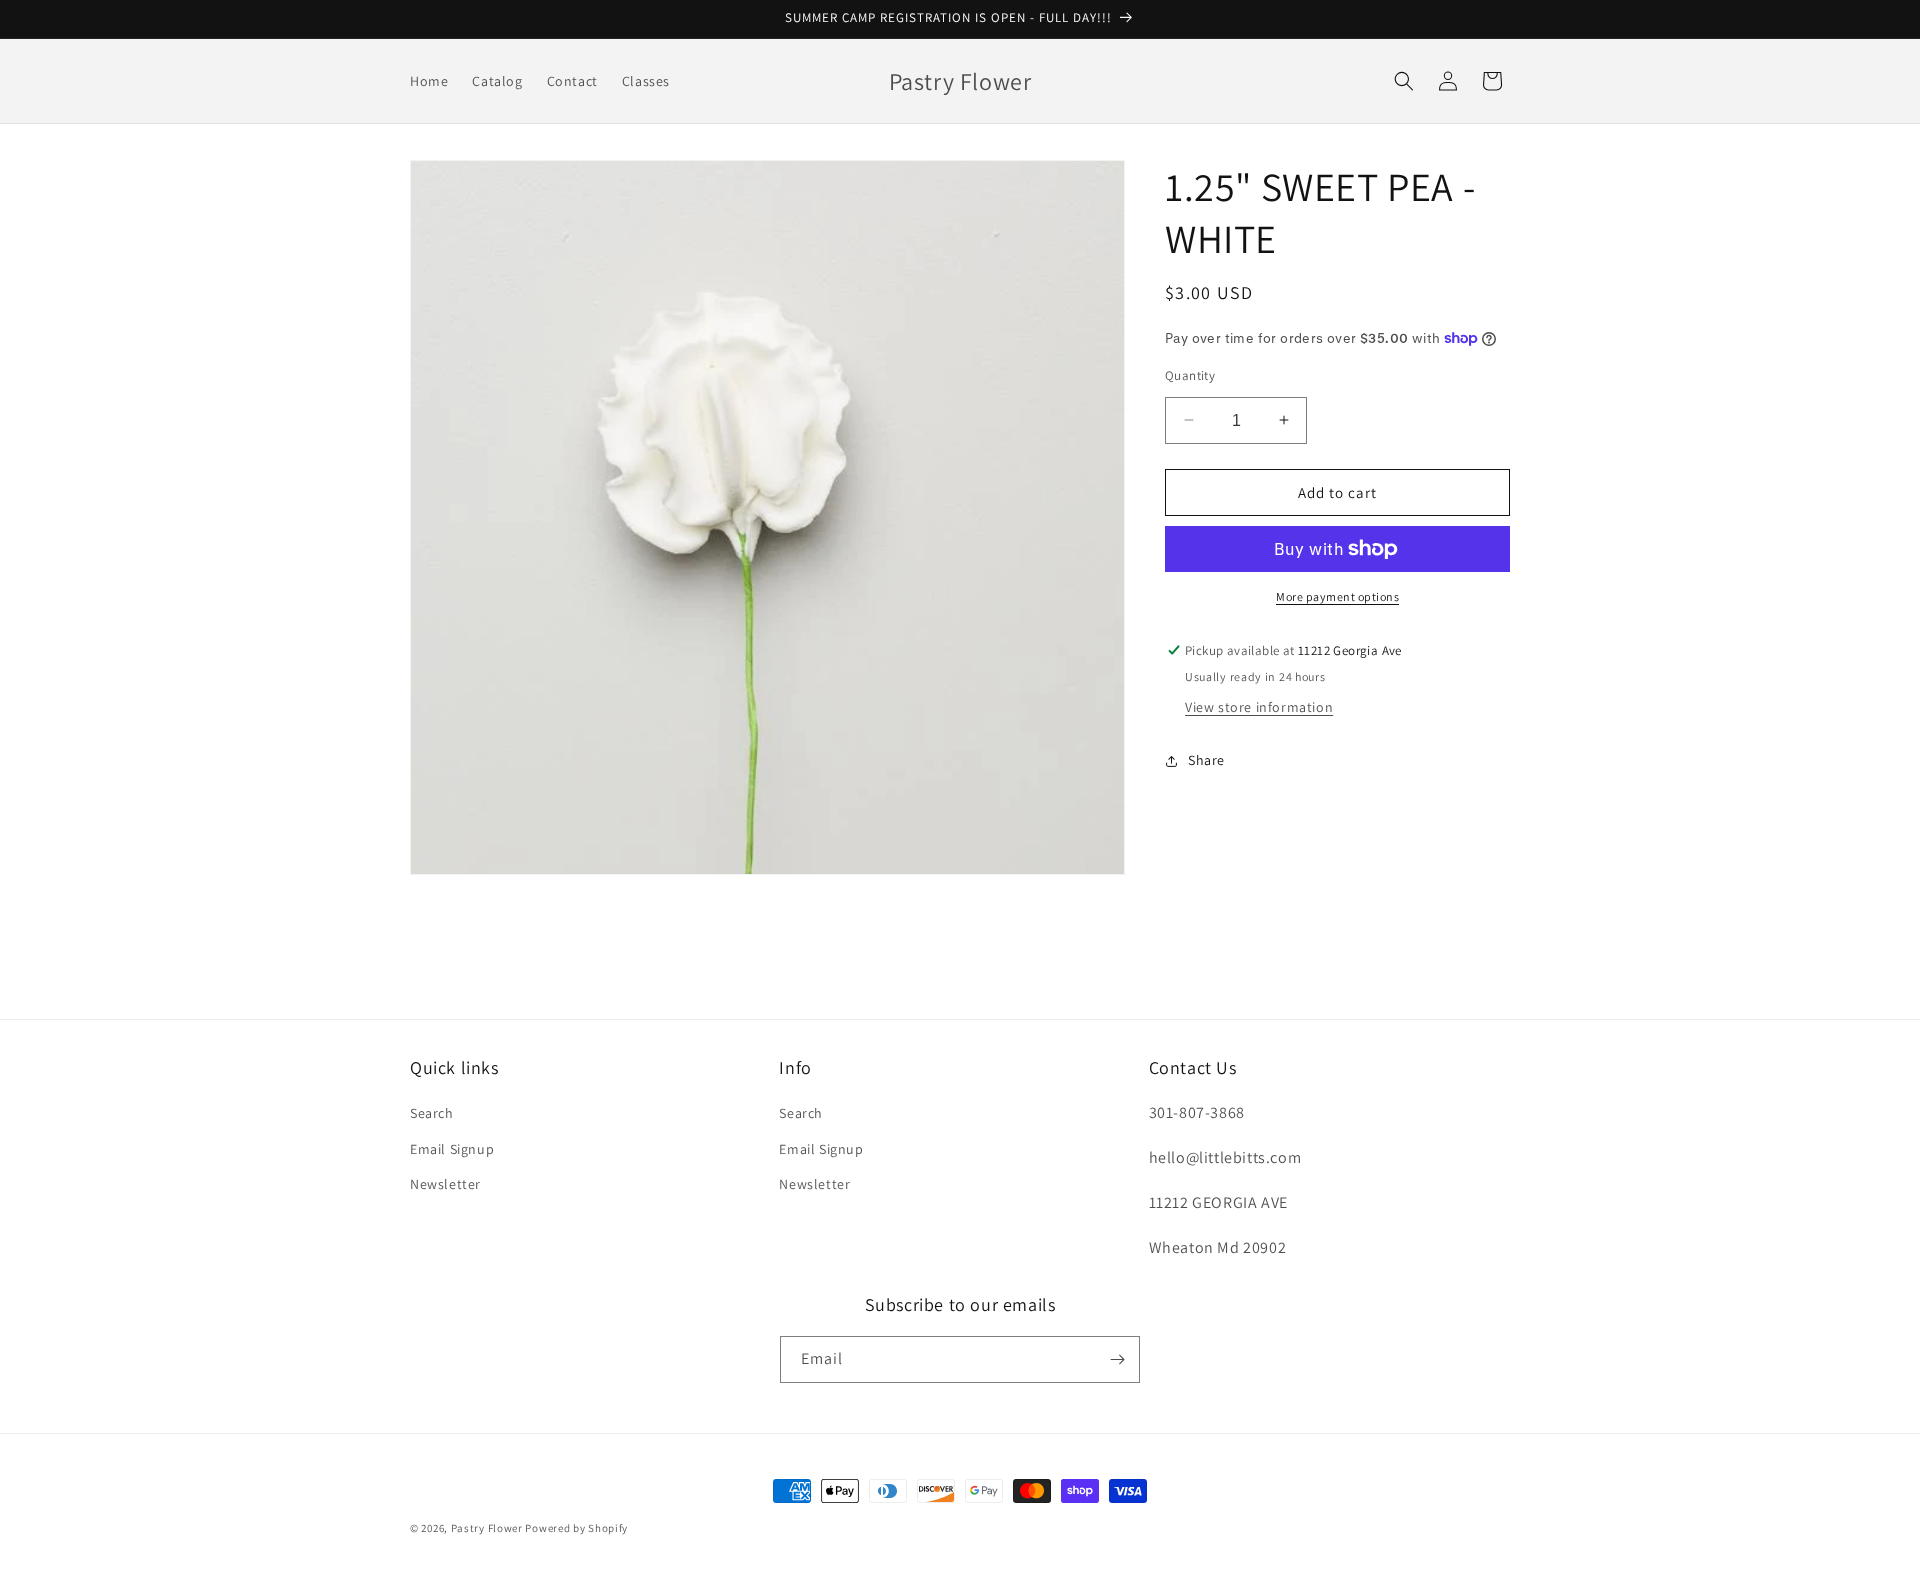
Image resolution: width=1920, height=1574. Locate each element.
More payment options (1337, 596)
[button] (1404, 81)
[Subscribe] (1117, 1359)
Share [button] (1206, 760)
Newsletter (445, 1184)
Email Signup (452, 1149)
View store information (1259, 707)
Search (432, 1113)
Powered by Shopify (576, 1528)
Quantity (1190, 374)
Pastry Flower (487, 1528)
